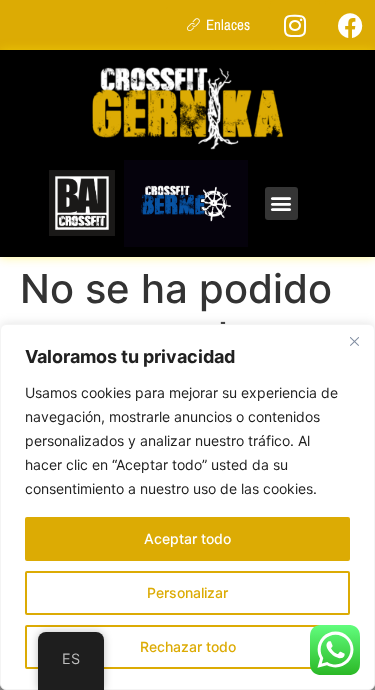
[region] (187, 507)
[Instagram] (295, 25)
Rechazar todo (188, 646)
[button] (281, 203)
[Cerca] (354, 341)
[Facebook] (350, 25)
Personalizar (187, 592)
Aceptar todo (187, 538)
